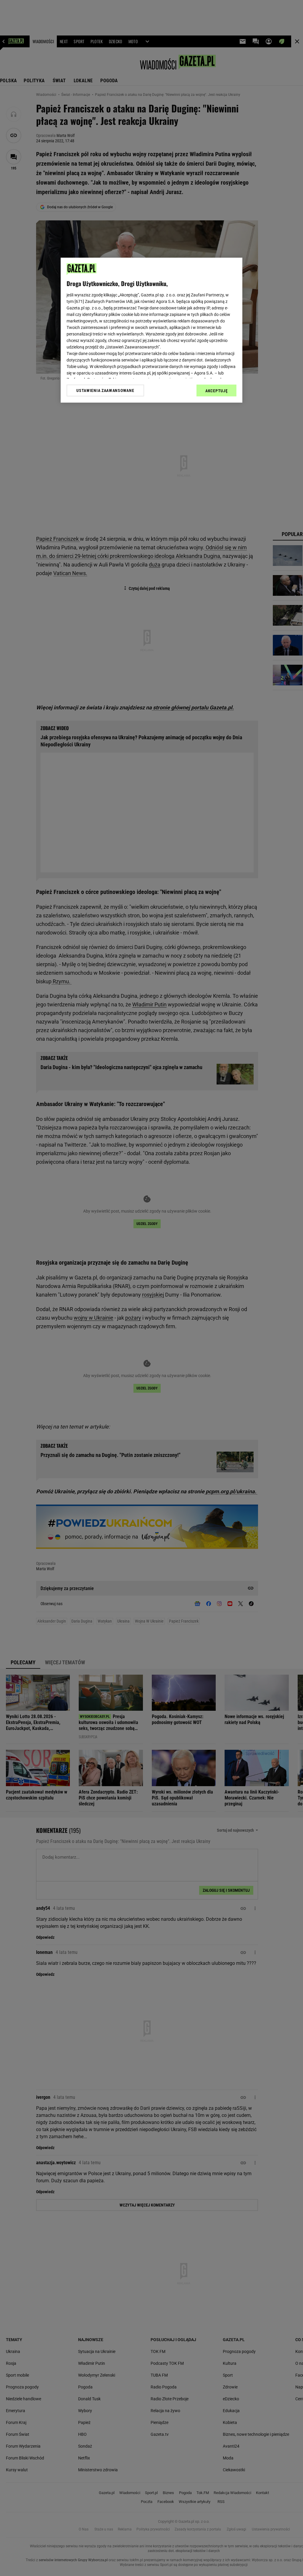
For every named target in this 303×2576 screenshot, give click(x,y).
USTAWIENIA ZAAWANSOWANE (105, 390)
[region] (151, 330)
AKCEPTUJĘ (216, 391)
